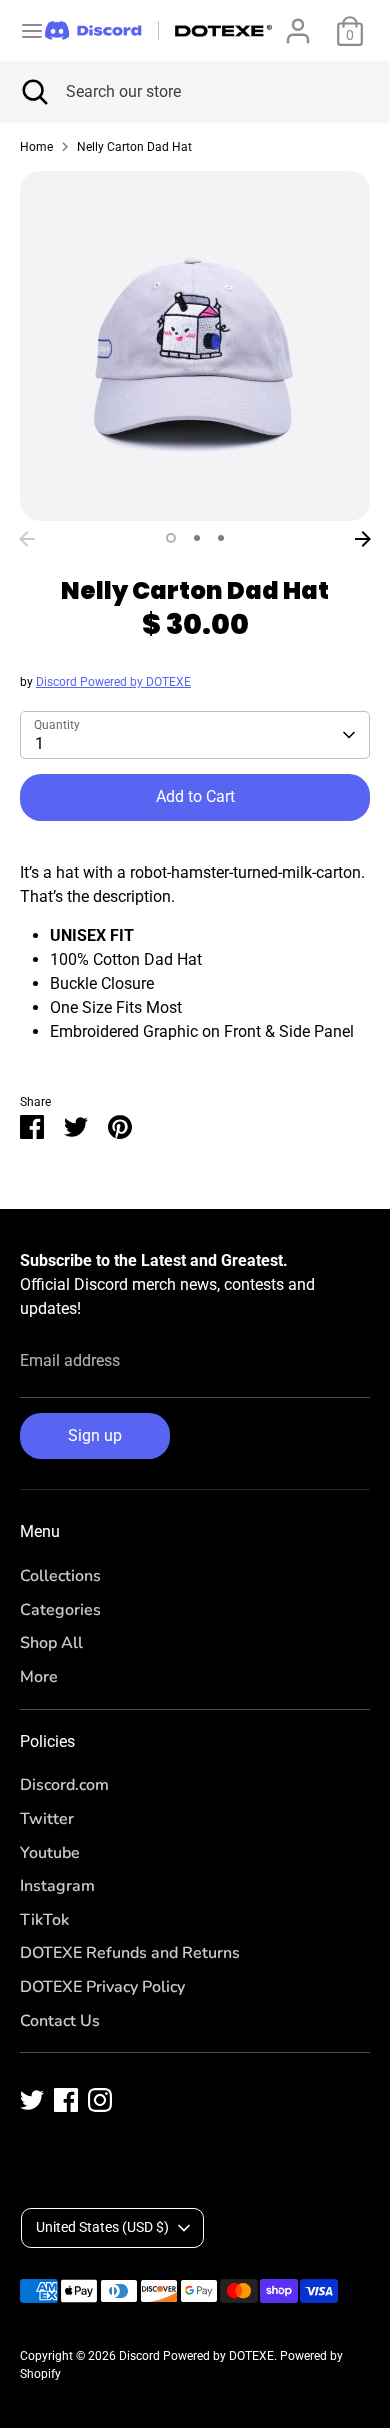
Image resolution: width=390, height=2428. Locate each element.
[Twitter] (32, 2100)
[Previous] (27, 539)
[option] (195, 346)
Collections (60, 1576)
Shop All (51, 1643)
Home (36, 147)
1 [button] (171, 538)
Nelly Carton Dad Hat (134, 147)
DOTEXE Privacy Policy (102, 1987)
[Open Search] (33, 92)
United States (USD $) (102, 2227)
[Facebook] (66, 2100)
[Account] (298, 22)
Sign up (95, 1435)
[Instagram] (100, 2100)
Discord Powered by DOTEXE (113, 682)
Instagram (57, 1886)
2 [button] (197, 538)
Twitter (47, 1819)
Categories (60, 1610)
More (39, 1677)
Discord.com (64, 1785)
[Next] (363, 539)
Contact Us (60, 2021)
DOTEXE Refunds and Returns (130, 1953)
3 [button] (221, 538)
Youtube (50, 1853)
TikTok (44, 1920)
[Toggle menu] (23, 30)
